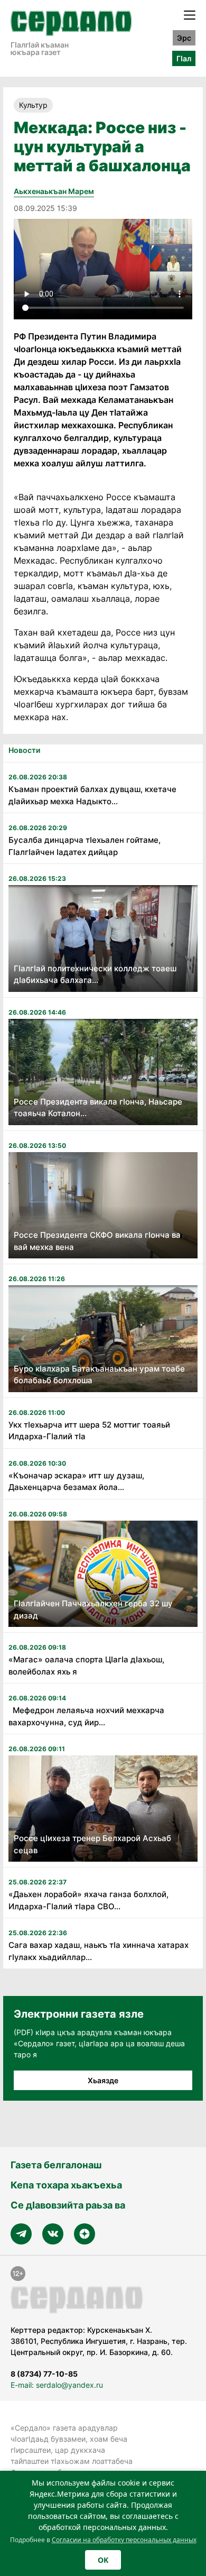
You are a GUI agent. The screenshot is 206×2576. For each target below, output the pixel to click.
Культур (33, 105)
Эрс (184, 38)
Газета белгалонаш (56, 2165)
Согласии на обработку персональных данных (124, 2540)
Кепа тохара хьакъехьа (66, 2185)
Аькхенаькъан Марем (54, 191)
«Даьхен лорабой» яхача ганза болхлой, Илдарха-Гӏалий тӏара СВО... (88, 1900)
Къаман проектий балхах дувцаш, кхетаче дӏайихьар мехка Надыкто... (92, 795)
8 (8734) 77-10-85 (44, 2374)
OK (103, 2560)
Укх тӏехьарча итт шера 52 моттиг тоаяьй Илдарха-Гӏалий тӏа (89, 1431)
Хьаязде (103, 2080)
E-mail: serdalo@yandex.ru (57, 2385)
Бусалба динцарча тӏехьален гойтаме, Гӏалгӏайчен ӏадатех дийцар (85, 846)
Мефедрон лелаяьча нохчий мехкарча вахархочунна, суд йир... (86, 1716)
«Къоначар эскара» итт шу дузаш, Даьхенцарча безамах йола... (76, 1482)
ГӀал (184, 58)
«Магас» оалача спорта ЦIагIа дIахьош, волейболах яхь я (86, 1666)
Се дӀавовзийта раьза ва (68, 2205)
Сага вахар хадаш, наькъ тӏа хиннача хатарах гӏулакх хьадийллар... (99, 1951)
